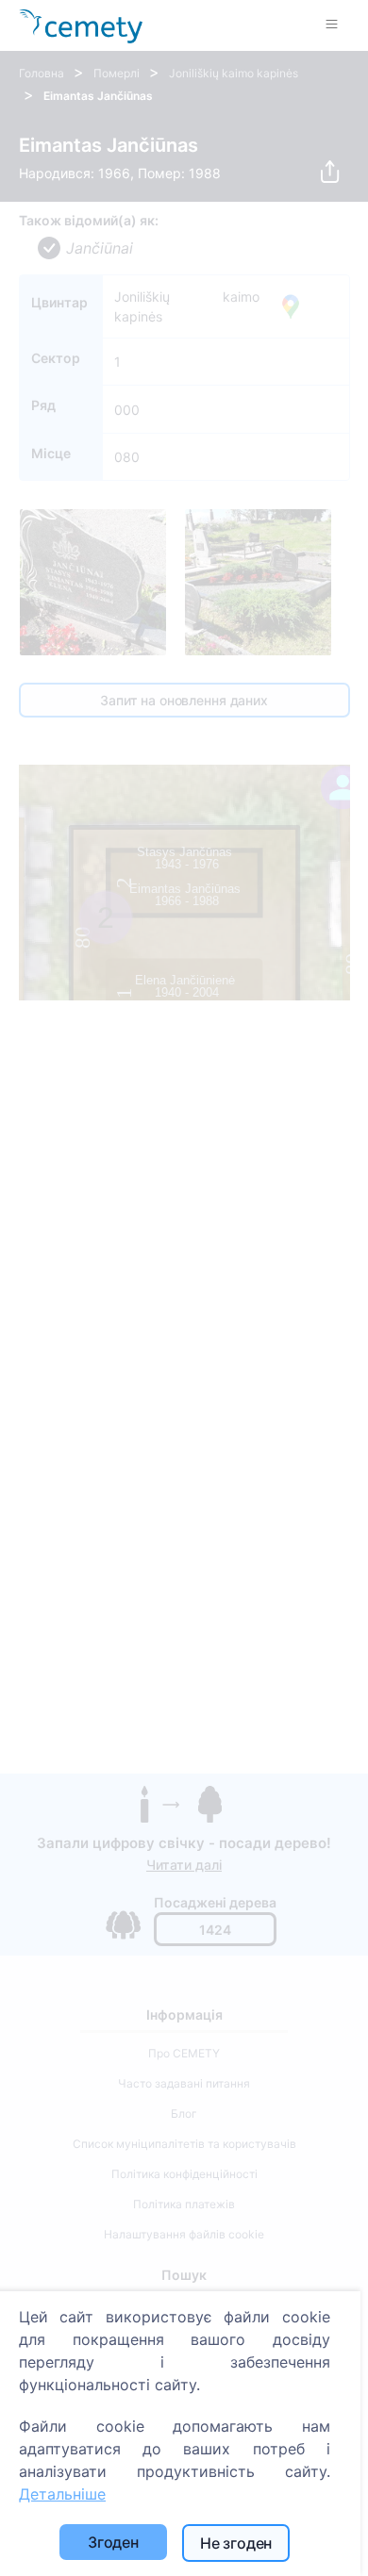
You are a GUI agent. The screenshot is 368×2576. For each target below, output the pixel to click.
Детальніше (62, 2494)
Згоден (113, 2542)
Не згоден (236, 2543)
